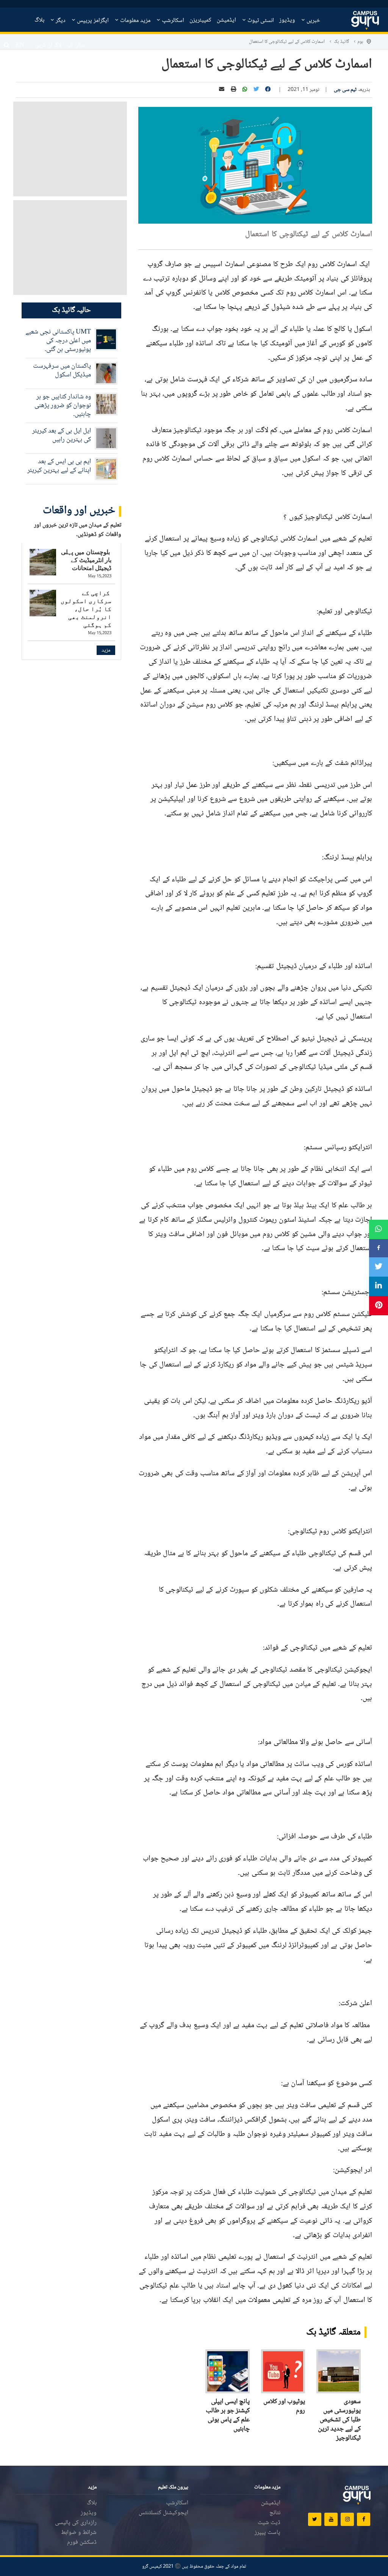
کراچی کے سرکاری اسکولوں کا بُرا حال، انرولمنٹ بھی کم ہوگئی (86, 609)
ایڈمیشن (226, 20)
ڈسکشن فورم (82, 2542)
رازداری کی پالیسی (76, 2523)
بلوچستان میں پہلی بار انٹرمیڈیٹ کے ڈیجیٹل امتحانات (86, 560)
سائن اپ (76, 45)
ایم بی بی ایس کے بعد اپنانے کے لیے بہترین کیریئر (59, 466)
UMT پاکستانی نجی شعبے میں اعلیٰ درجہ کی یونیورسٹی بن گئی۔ (58, 341)
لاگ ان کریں (48, 45)
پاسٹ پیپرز (268, 2533)
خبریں (313, 21)
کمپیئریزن (200, 20)
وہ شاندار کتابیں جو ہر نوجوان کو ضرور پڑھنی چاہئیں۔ (63, 406)
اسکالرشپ (172, 21)
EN (20, 45)
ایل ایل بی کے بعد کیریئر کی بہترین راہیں (62, 435)
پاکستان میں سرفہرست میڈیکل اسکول (62, 371)
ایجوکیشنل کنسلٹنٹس (163, 2513)
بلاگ (39, 20)
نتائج (275, 2513)
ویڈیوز (287, 20)
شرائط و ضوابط (79, 2533)
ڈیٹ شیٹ (269, 2523)
